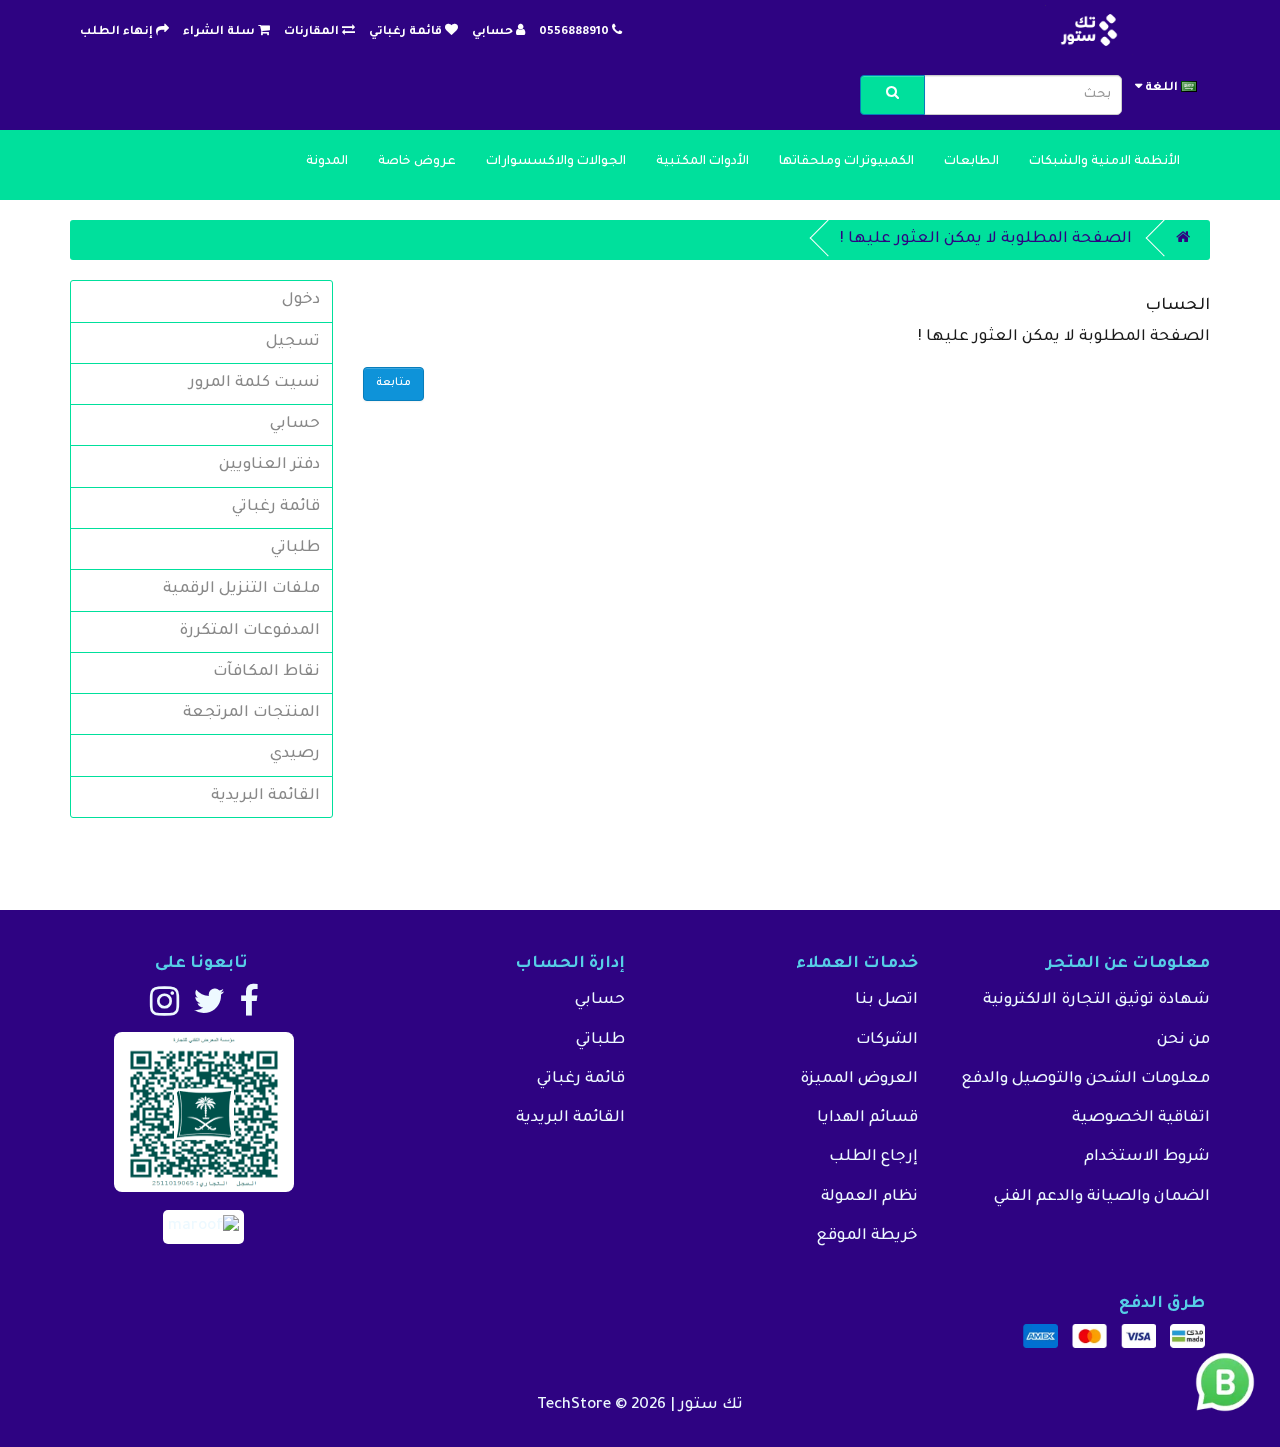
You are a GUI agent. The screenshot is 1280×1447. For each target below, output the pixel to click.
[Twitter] (209, 1010)
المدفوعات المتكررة (249, 631)
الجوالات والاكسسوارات (556, 162)
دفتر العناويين (269, 465)
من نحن (1183, 1040)
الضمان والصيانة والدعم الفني (1102, 1197)
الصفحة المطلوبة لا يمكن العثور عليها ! (986, 239)
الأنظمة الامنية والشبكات (1104, 162)
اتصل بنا (886, 1000)
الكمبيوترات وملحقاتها (846, 162)
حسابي (295, 424)
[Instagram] (164, 1010)
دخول (301, 300)
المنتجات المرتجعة (251, 713)
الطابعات (971, 162)
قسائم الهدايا (867, 1118)
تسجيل (293, 342)
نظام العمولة (869, 1197)
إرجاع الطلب (873, 1157)
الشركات (887, 1040)
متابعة (393, 383)
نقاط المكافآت (266, 672)
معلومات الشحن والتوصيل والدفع (1085, 1079)
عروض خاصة (417, 162)
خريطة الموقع (867, 1236)
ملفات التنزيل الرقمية (241, 589)
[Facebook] (248, 1010)
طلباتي (295, 548)
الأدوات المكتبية (702, 162)
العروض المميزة (859, 1079)
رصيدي (295, 754)
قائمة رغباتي (276, 507)
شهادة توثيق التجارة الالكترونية (1096, 1000)
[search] (892, 95)
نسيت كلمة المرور (254, 383)
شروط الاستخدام (1147, 1157)
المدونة (327, 162)
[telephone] (617, 32)
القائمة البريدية (265, 796)
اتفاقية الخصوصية (1141, 1118)
